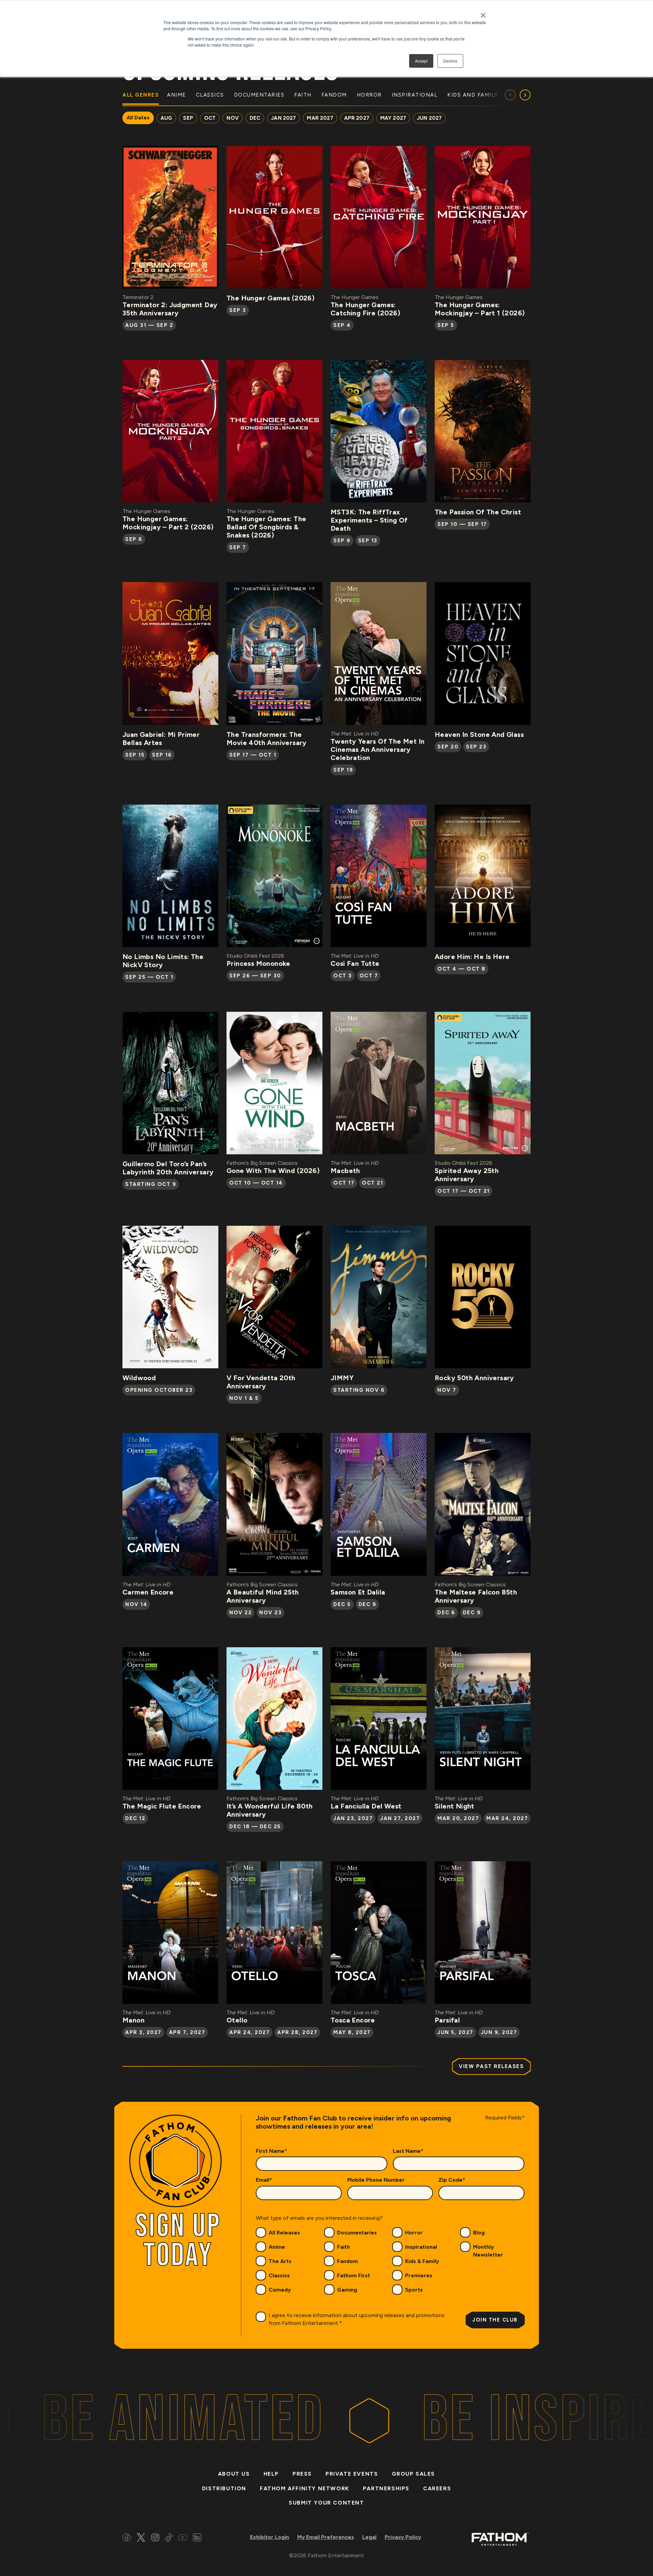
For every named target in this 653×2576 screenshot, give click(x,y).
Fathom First (354, 2275)
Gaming (347, 2290)
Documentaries (357, 2233)
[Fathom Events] (500, 2539)
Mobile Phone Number (376, 2180)
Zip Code (452, 2180)
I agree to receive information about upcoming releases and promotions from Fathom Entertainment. (357, 2319)
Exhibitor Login (270, 2537)
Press (302, 2474)
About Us (234, 2474)
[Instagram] (155, 2538)
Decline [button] (450, 61)
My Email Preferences (326, 2537)
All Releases (284, 2233)
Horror (414, 2233)
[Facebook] (127, 2538)
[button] (525, 95)
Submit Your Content (326, 2503)
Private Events (352, 2474)
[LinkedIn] (197, 2538)
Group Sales (414, 2474)
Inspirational (421, 2247)
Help (271, 2474)
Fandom (347, 2261)
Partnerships (386, 2488)
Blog (479, 2233)
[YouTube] (183, 2538)
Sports (414, 2290)
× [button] (483, 13)
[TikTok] (169, 2538)
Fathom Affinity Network (305, 2488)
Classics (279, 2275)
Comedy (280, 2290)
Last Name (408, 2151)
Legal (369, 2537)
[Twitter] (141, 2538)
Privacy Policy (403, 2537)
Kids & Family (422, 2261)
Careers (437, 2488)
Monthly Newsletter (488, 2251)
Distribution (224, 2488)
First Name (271, 2151)
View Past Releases (491, 2066)
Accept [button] (421, 61)
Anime (277, 2247)
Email (264, 2180)
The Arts (280, 2261)
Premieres (419, 2275)
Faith (344, 2247)
